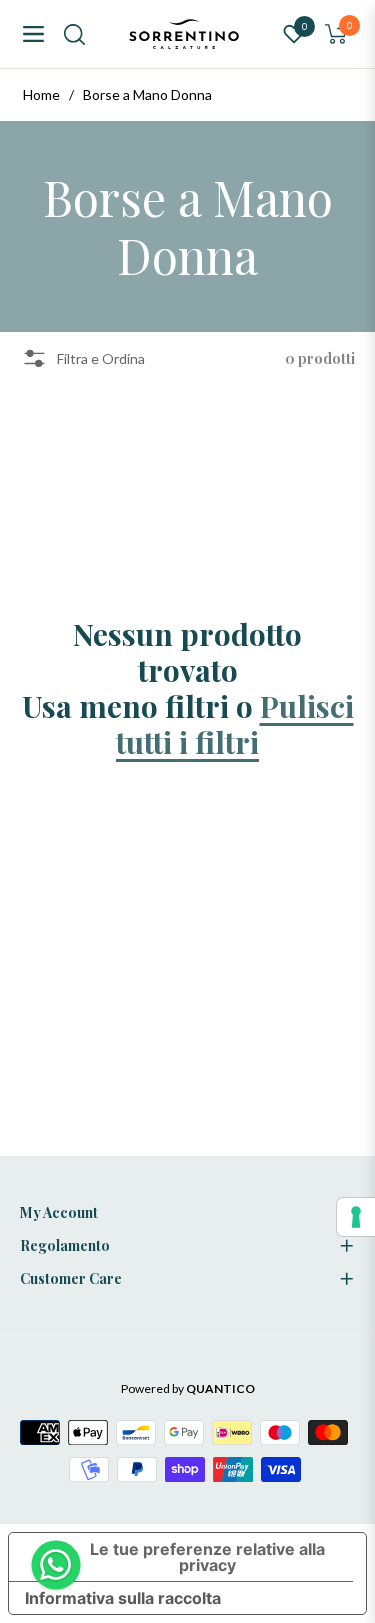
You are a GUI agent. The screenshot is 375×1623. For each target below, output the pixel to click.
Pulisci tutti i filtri (235, 724)
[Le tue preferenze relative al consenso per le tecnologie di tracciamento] (356, 1217)
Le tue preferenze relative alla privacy (207, 1557)
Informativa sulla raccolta (123, 1598)
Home (41, 94)
